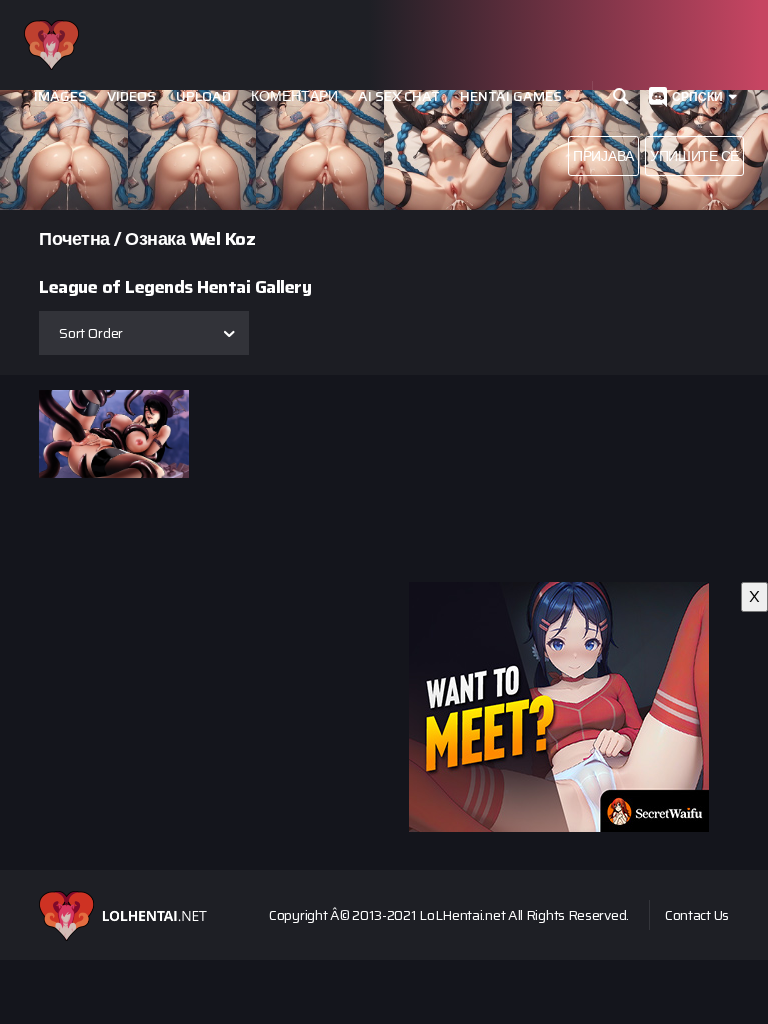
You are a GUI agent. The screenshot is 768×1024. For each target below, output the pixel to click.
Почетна (74, 239)
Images (60, 96)
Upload (203, 96)
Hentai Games (511, 96)
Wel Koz (223, 239)
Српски (697, 96)
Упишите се (694, 156)
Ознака (155, 239)
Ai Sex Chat (399, 96)
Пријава (603, 156)
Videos (131, 96)
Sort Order (91, 333)
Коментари (294, 96)
